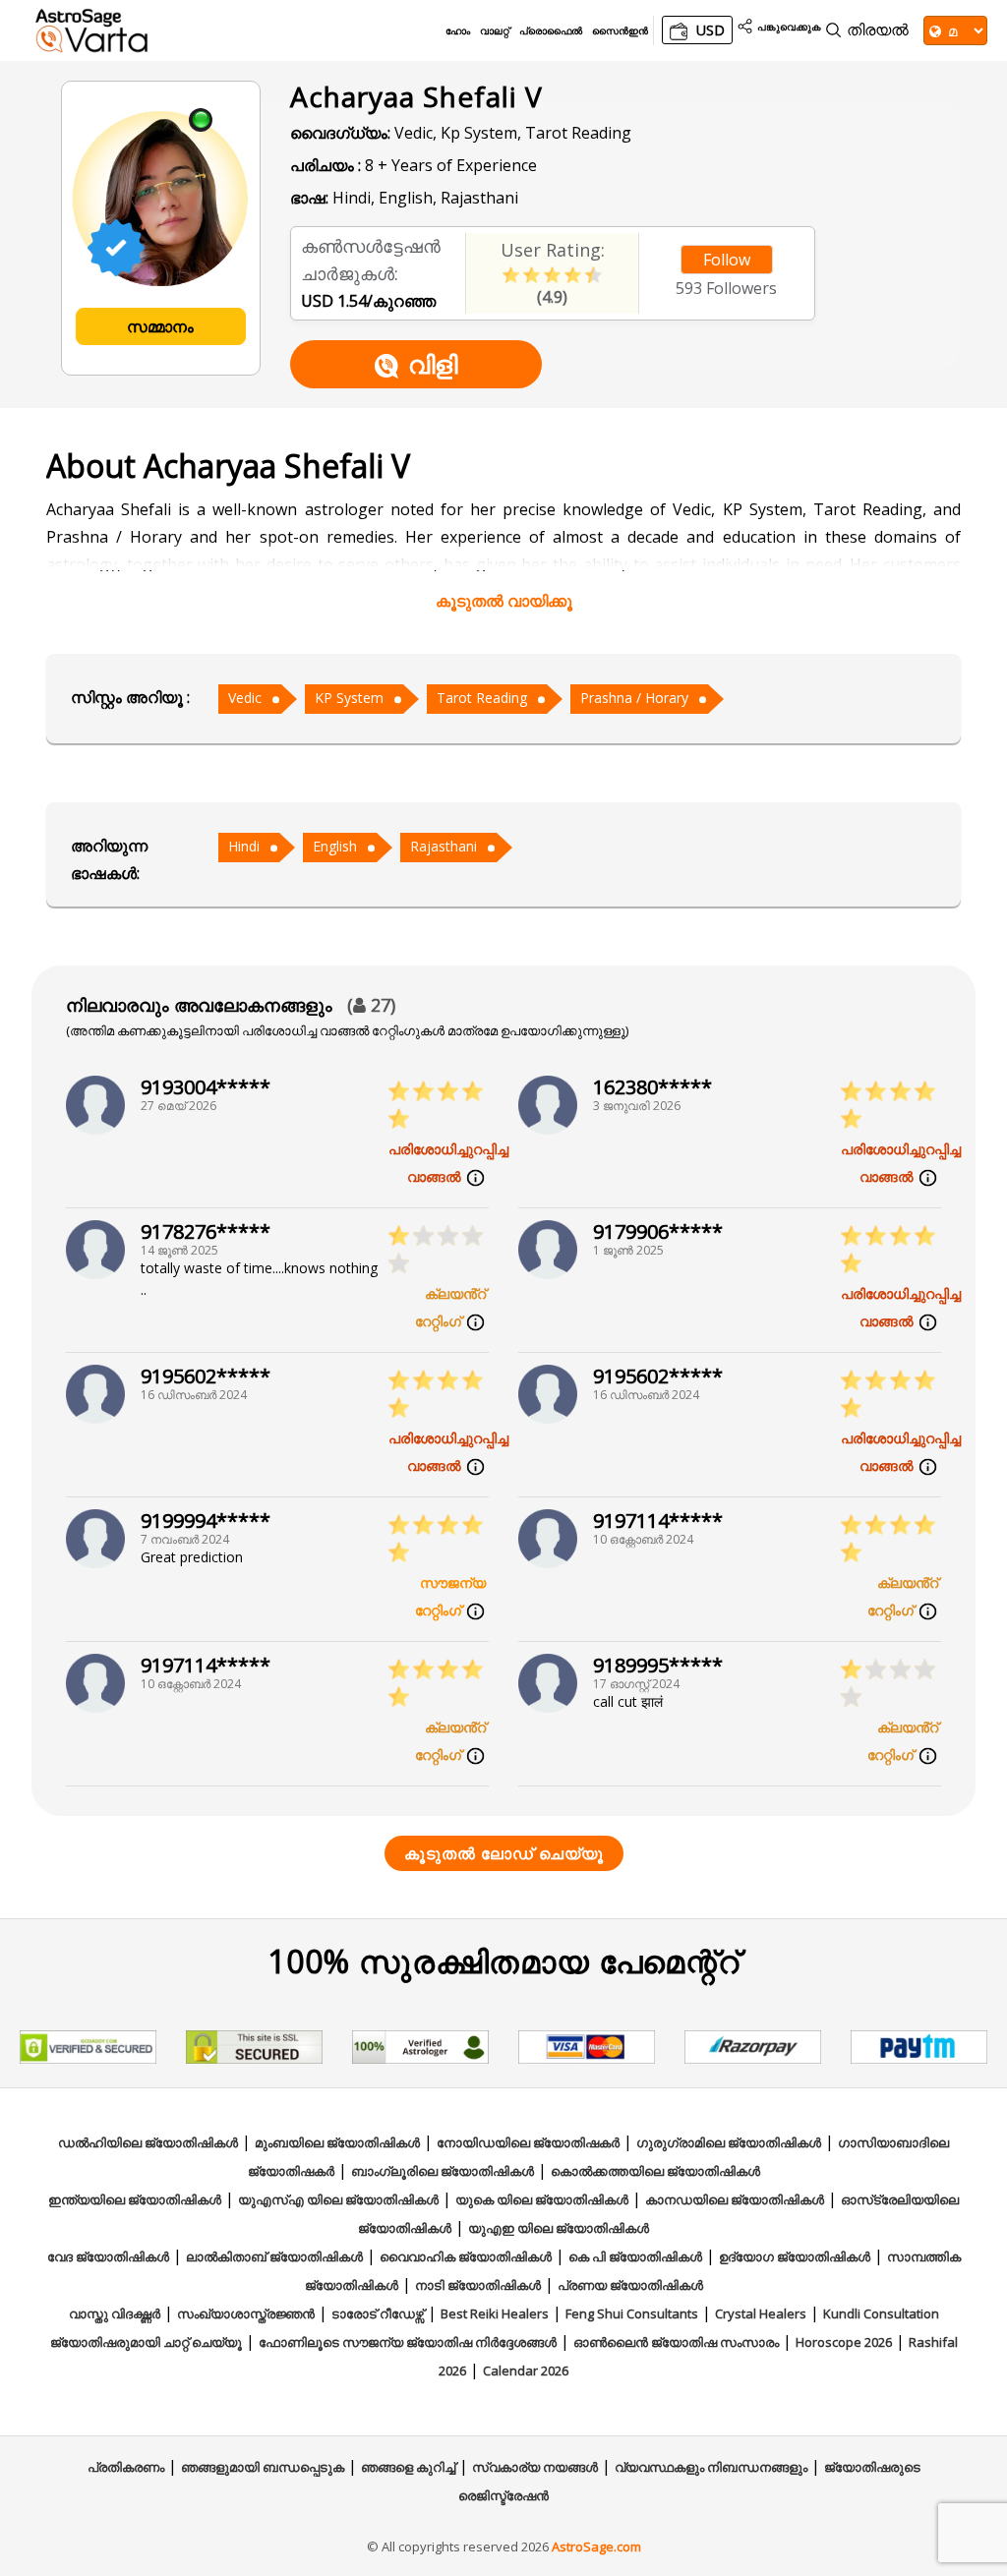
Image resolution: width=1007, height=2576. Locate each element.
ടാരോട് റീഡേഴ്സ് (378, 2313)
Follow (727, 260)
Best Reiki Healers (495, 2313)
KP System (349, 698)
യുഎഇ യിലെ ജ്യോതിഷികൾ (559, 2228)
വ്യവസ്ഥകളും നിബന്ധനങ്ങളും (711, 2467)
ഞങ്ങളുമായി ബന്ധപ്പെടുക (263, 2467)
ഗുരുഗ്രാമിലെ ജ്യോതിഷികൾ (729, 2142)
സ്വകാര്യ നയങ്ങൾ (535, 2467)
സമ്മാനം (160, 326)
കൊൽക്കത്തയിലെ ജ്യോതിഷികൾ (655, 2171)
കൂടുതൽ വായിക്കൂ (504, 601)
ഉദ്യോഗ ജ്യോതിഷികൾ (795, 2256)
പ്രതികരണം (126, 2467)
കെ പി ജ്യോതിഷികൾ (635, 2256)
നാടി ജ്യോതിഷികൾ (478, 2285)
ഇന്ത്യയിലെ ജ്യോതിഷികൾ (135, 2199)
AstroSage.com (596, 2547)
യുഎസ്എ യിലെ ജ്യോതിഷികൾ (338, 2199)
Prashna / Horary (634, 698)
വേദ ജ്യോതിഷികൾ (108, 2256)
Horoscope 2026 (844, 2342)
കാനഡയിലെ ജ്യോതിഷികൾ (735, 2199)
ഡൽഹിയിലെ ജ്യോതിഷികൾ (148, 2142)
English (335, 846)
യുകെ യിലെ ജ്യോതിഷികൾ (542, 2199)
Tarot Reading (482, 698)
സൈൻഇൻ (620, 30)
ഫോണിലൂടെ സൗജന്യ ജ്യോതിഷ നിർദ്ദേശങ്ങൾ (408, 2342)
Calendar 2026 (526, 2371)
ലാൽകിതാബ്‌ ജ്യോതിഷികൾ (274, 2256)
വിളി (433, 364)
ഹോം (458, 30)
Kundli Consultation (881, 2313)
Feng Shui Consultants (632, 2313)
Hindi (244, 846)
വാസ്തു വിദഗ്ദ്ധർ (115, 2313)
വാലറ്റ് (495, 30)
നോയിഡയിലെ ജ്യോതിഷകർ (528, 2142)
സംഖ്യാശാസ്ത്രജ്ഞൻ (246, 2313)
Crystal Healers (761, 2313)
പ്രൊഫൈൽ (551, 30)
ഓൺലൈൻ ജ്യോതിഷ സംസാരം (676, 2342)
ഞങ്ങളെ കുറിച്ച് (408, 2467)
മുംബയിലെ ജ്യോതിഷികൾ (337, 2142)
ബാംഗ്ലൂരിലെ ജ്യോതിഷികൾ (443, 2171)
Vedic (245, 698)
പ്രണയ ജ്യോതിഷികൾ (630, 2285)
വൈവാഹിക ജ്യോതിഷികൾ (466, 2256)
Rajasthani (444, 846)
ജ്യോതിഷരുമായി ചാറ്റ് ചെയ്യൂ (146, 2342)
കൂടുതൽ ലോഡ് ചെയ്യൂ (504, 1853)
